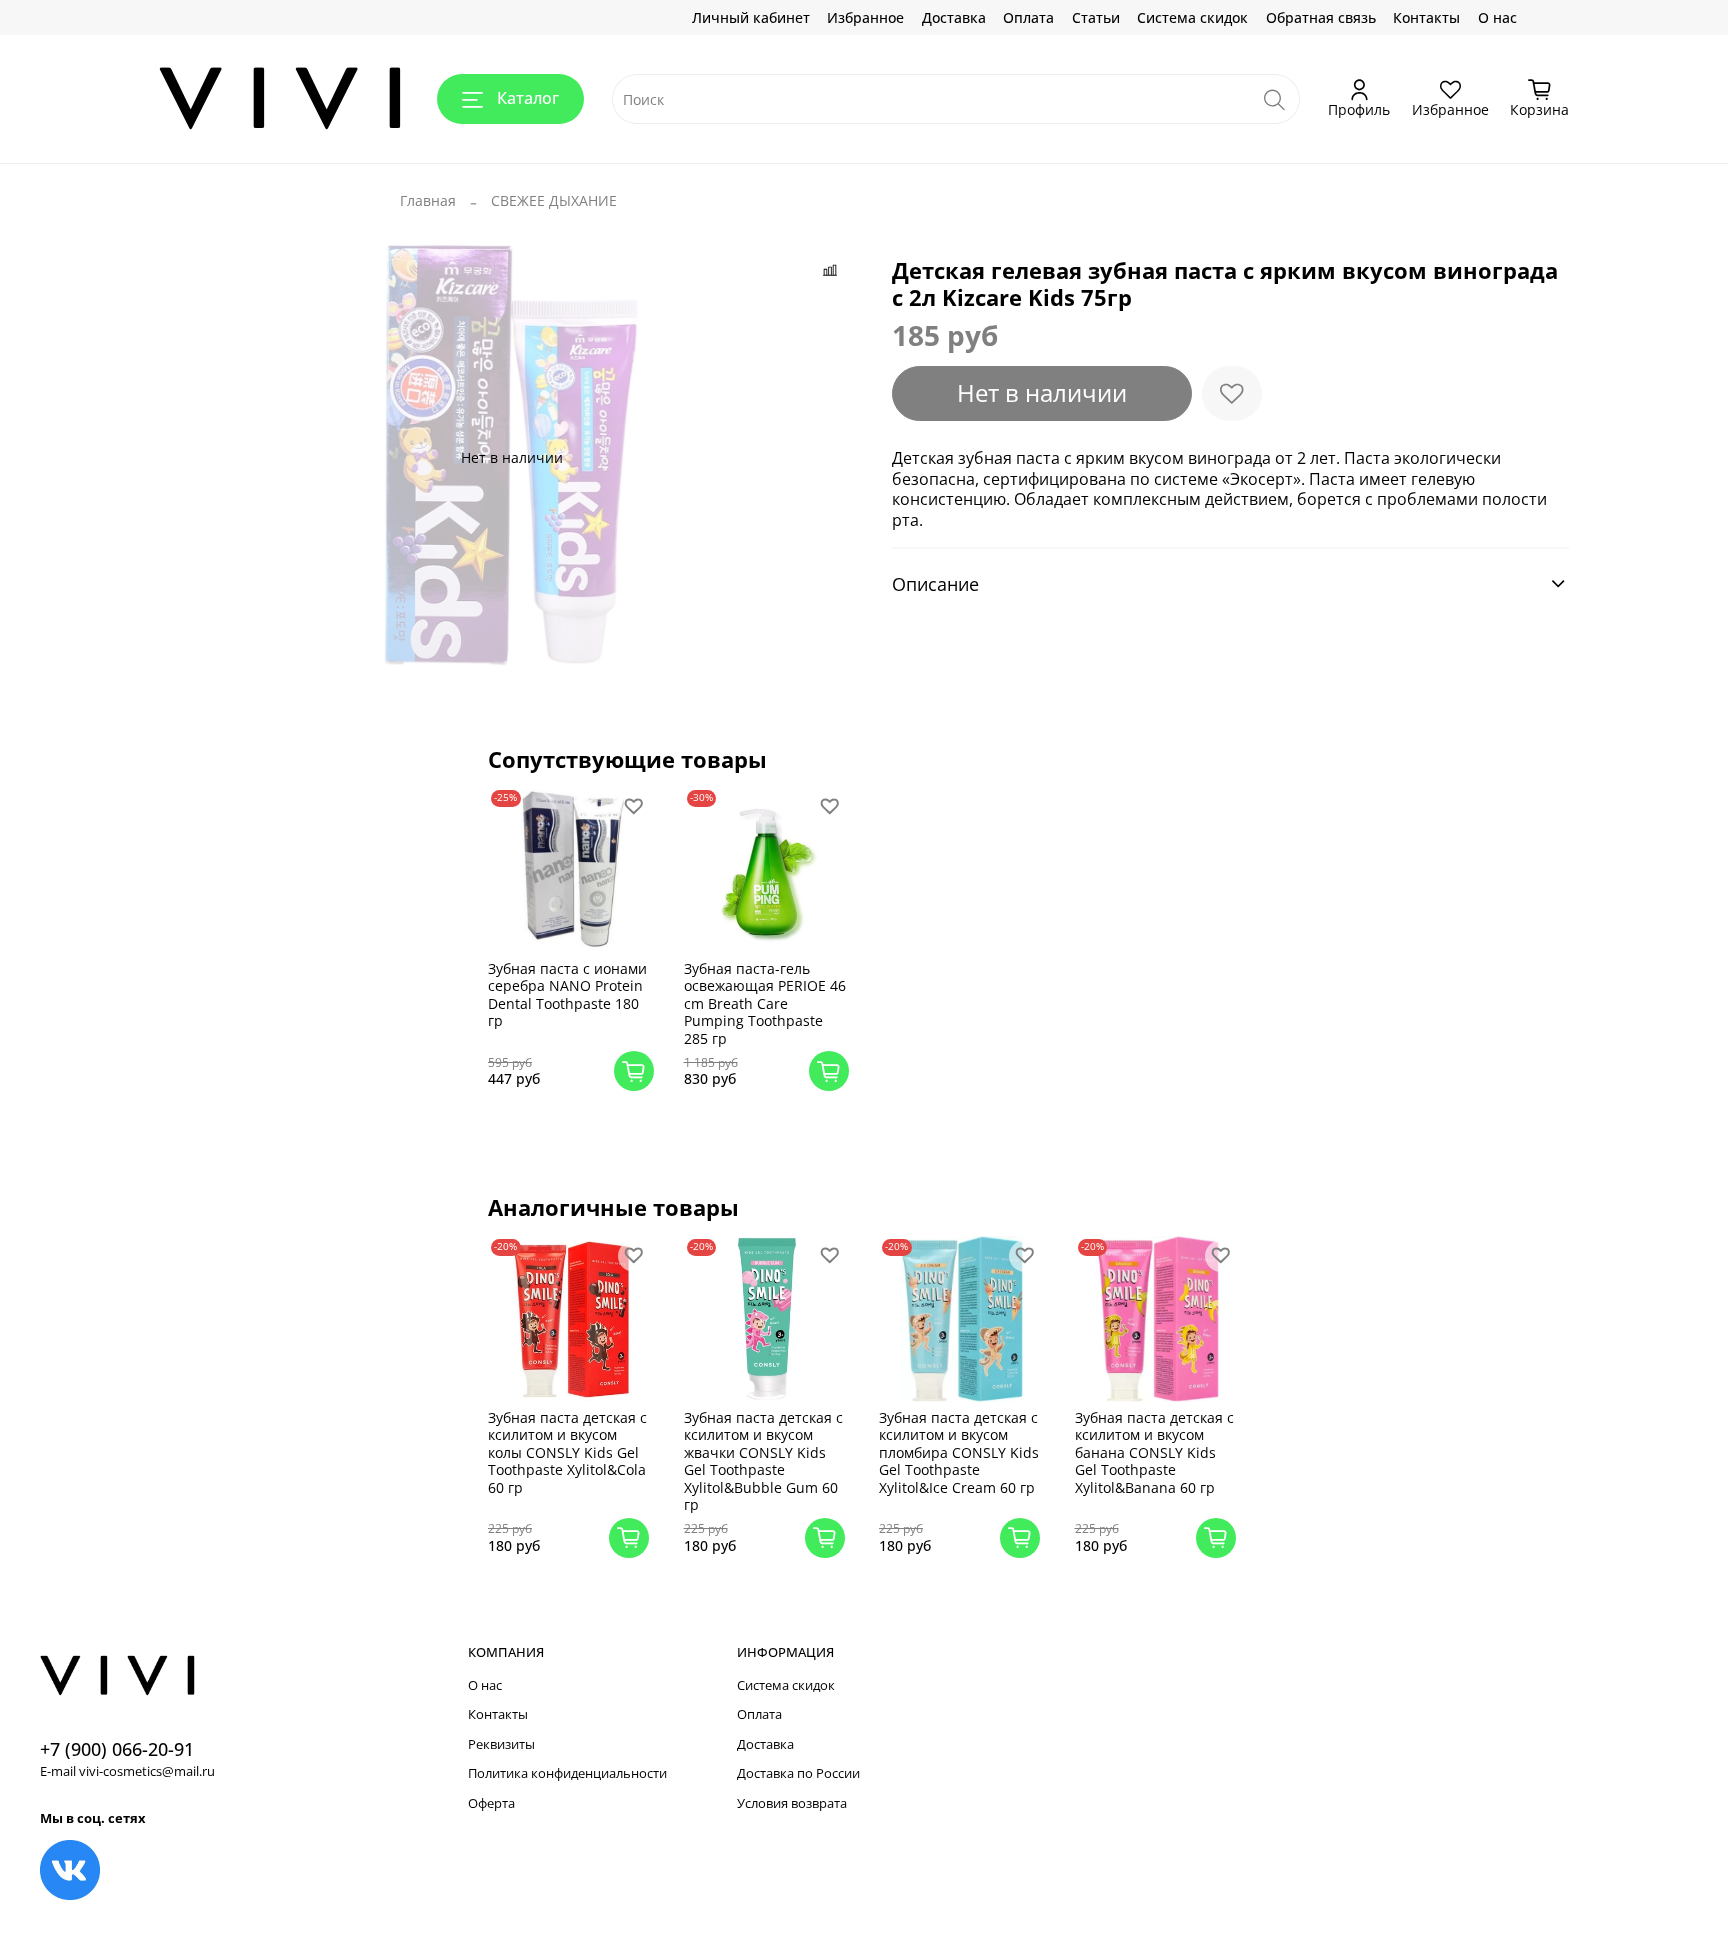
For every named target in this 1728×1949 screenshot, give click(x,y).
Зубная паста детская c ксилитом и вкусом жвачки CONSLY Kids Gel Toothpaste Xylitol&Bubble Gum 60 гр (763, 1461)
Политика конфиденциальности (567, 1773)
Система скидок (1192, 17)
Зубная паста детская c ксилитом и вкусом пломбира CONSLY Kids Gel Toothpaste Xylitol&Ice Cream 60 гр (959, 1452)
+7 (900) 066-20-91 (117, 1749)
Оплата (1028, 17)
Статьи (1096, 17)
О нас (1497, 17)
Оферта (491, 1803)
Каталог (528, 98)
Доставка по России (798, 1773)
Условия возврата (792, 1803)
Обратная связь (1321, 17)
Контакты (1426, 17)
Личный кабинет (751, 17)
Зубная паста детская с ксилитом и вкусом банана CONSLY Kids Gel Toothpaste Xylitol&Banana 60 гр (1154, 1452)
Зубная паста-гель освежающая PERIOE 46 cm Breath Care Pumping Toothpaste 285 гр (765, 1003)
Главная (428, 200)
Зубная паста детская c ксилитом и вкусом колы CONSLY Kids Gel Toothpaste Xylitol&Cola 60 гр (567, 1452)
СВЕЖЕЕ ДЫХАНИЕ (554, 200)
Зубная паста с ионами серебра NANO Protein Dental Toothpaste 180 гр (567, 995)
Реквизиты (501, 1744)
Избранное (865, 17)
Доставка (954, 17)
